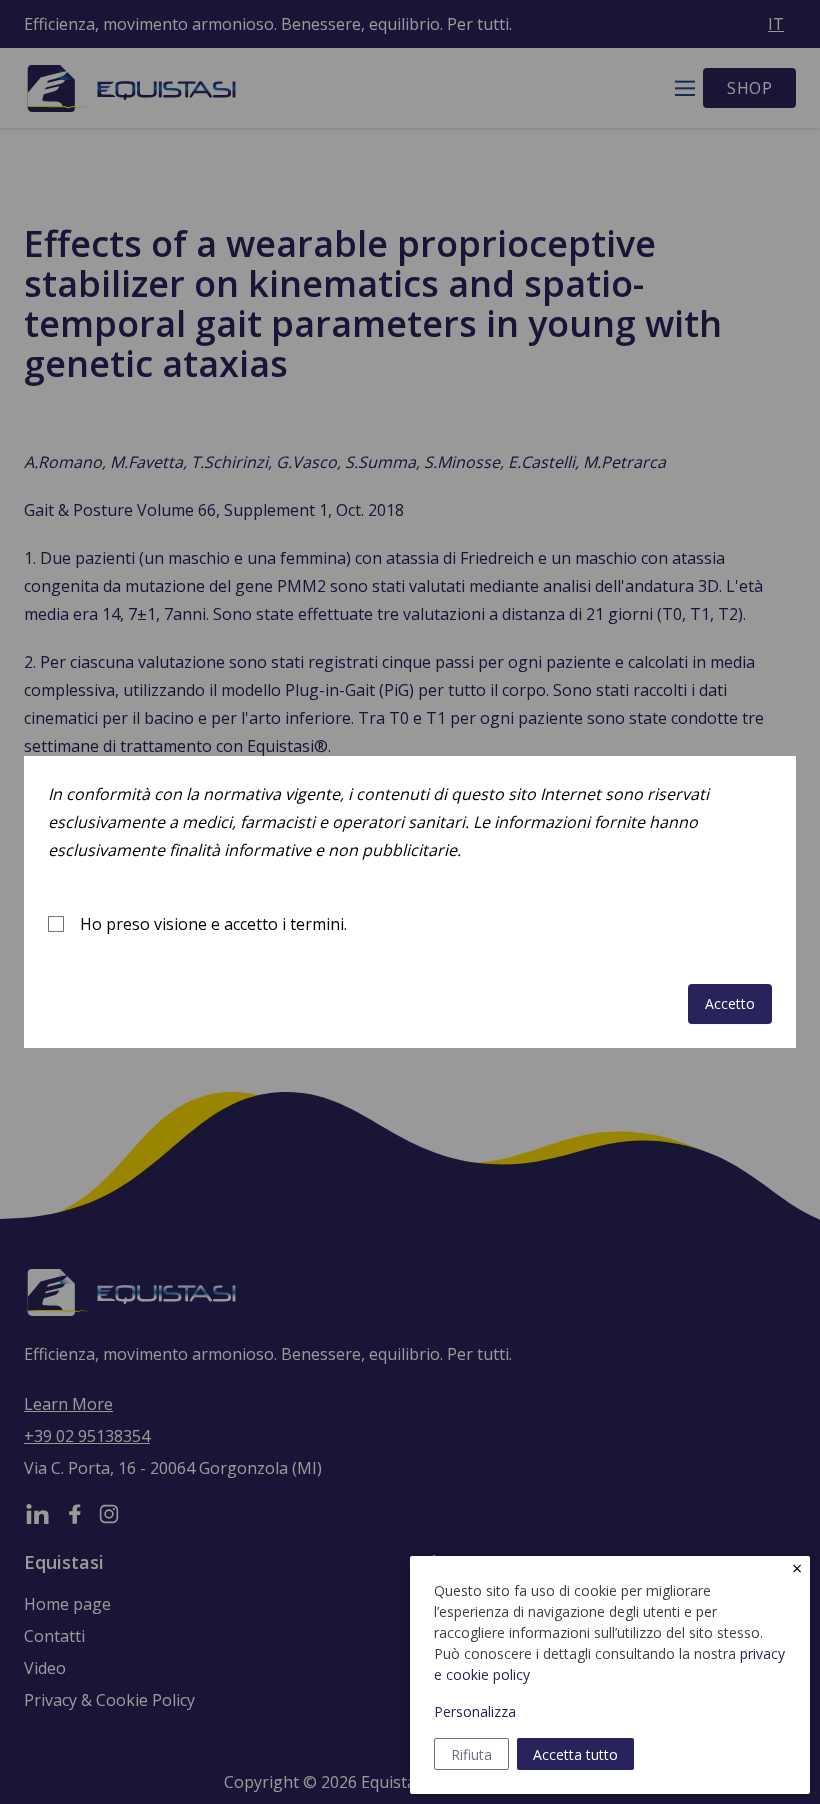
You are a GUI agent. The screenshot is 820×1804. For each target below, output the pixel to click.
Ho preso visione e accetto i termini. (213, 924)
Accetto (730, 1003)
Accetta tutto (575, 1754)
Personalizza (475, 1711)
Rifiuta (471, 1754)
